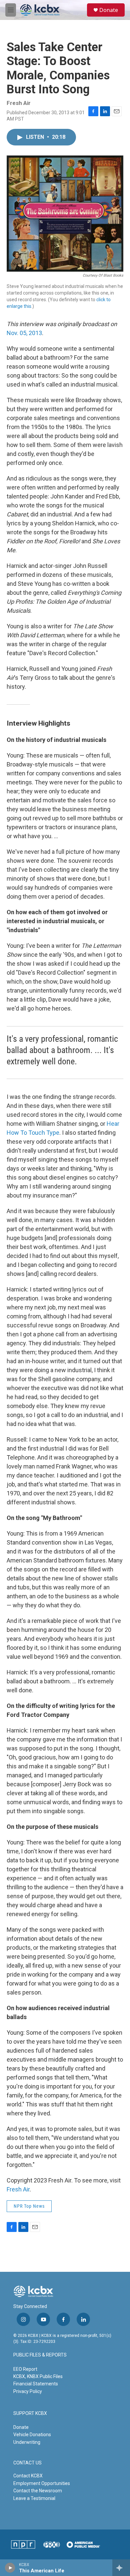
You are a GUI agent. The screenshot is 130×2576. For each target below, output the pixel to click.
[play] (10, 2568)
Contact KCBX (28, 2476)
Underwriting (27, 2442)
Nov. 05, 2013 (24, 333)
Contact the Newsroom (38, 2491)
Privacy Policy (28, 2391)
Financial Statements (36, 2384)
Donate (109, 10)
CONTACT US (27, 2463)
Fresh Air (18, 2189)
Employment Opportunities (42, 2483)
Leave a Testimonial (34, 2498)
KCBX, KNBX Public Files (38, 2376)
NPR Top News (29, 2206)
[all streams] (121, 2568)
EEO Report (25, 2369)
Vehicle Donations (32, 2435)
